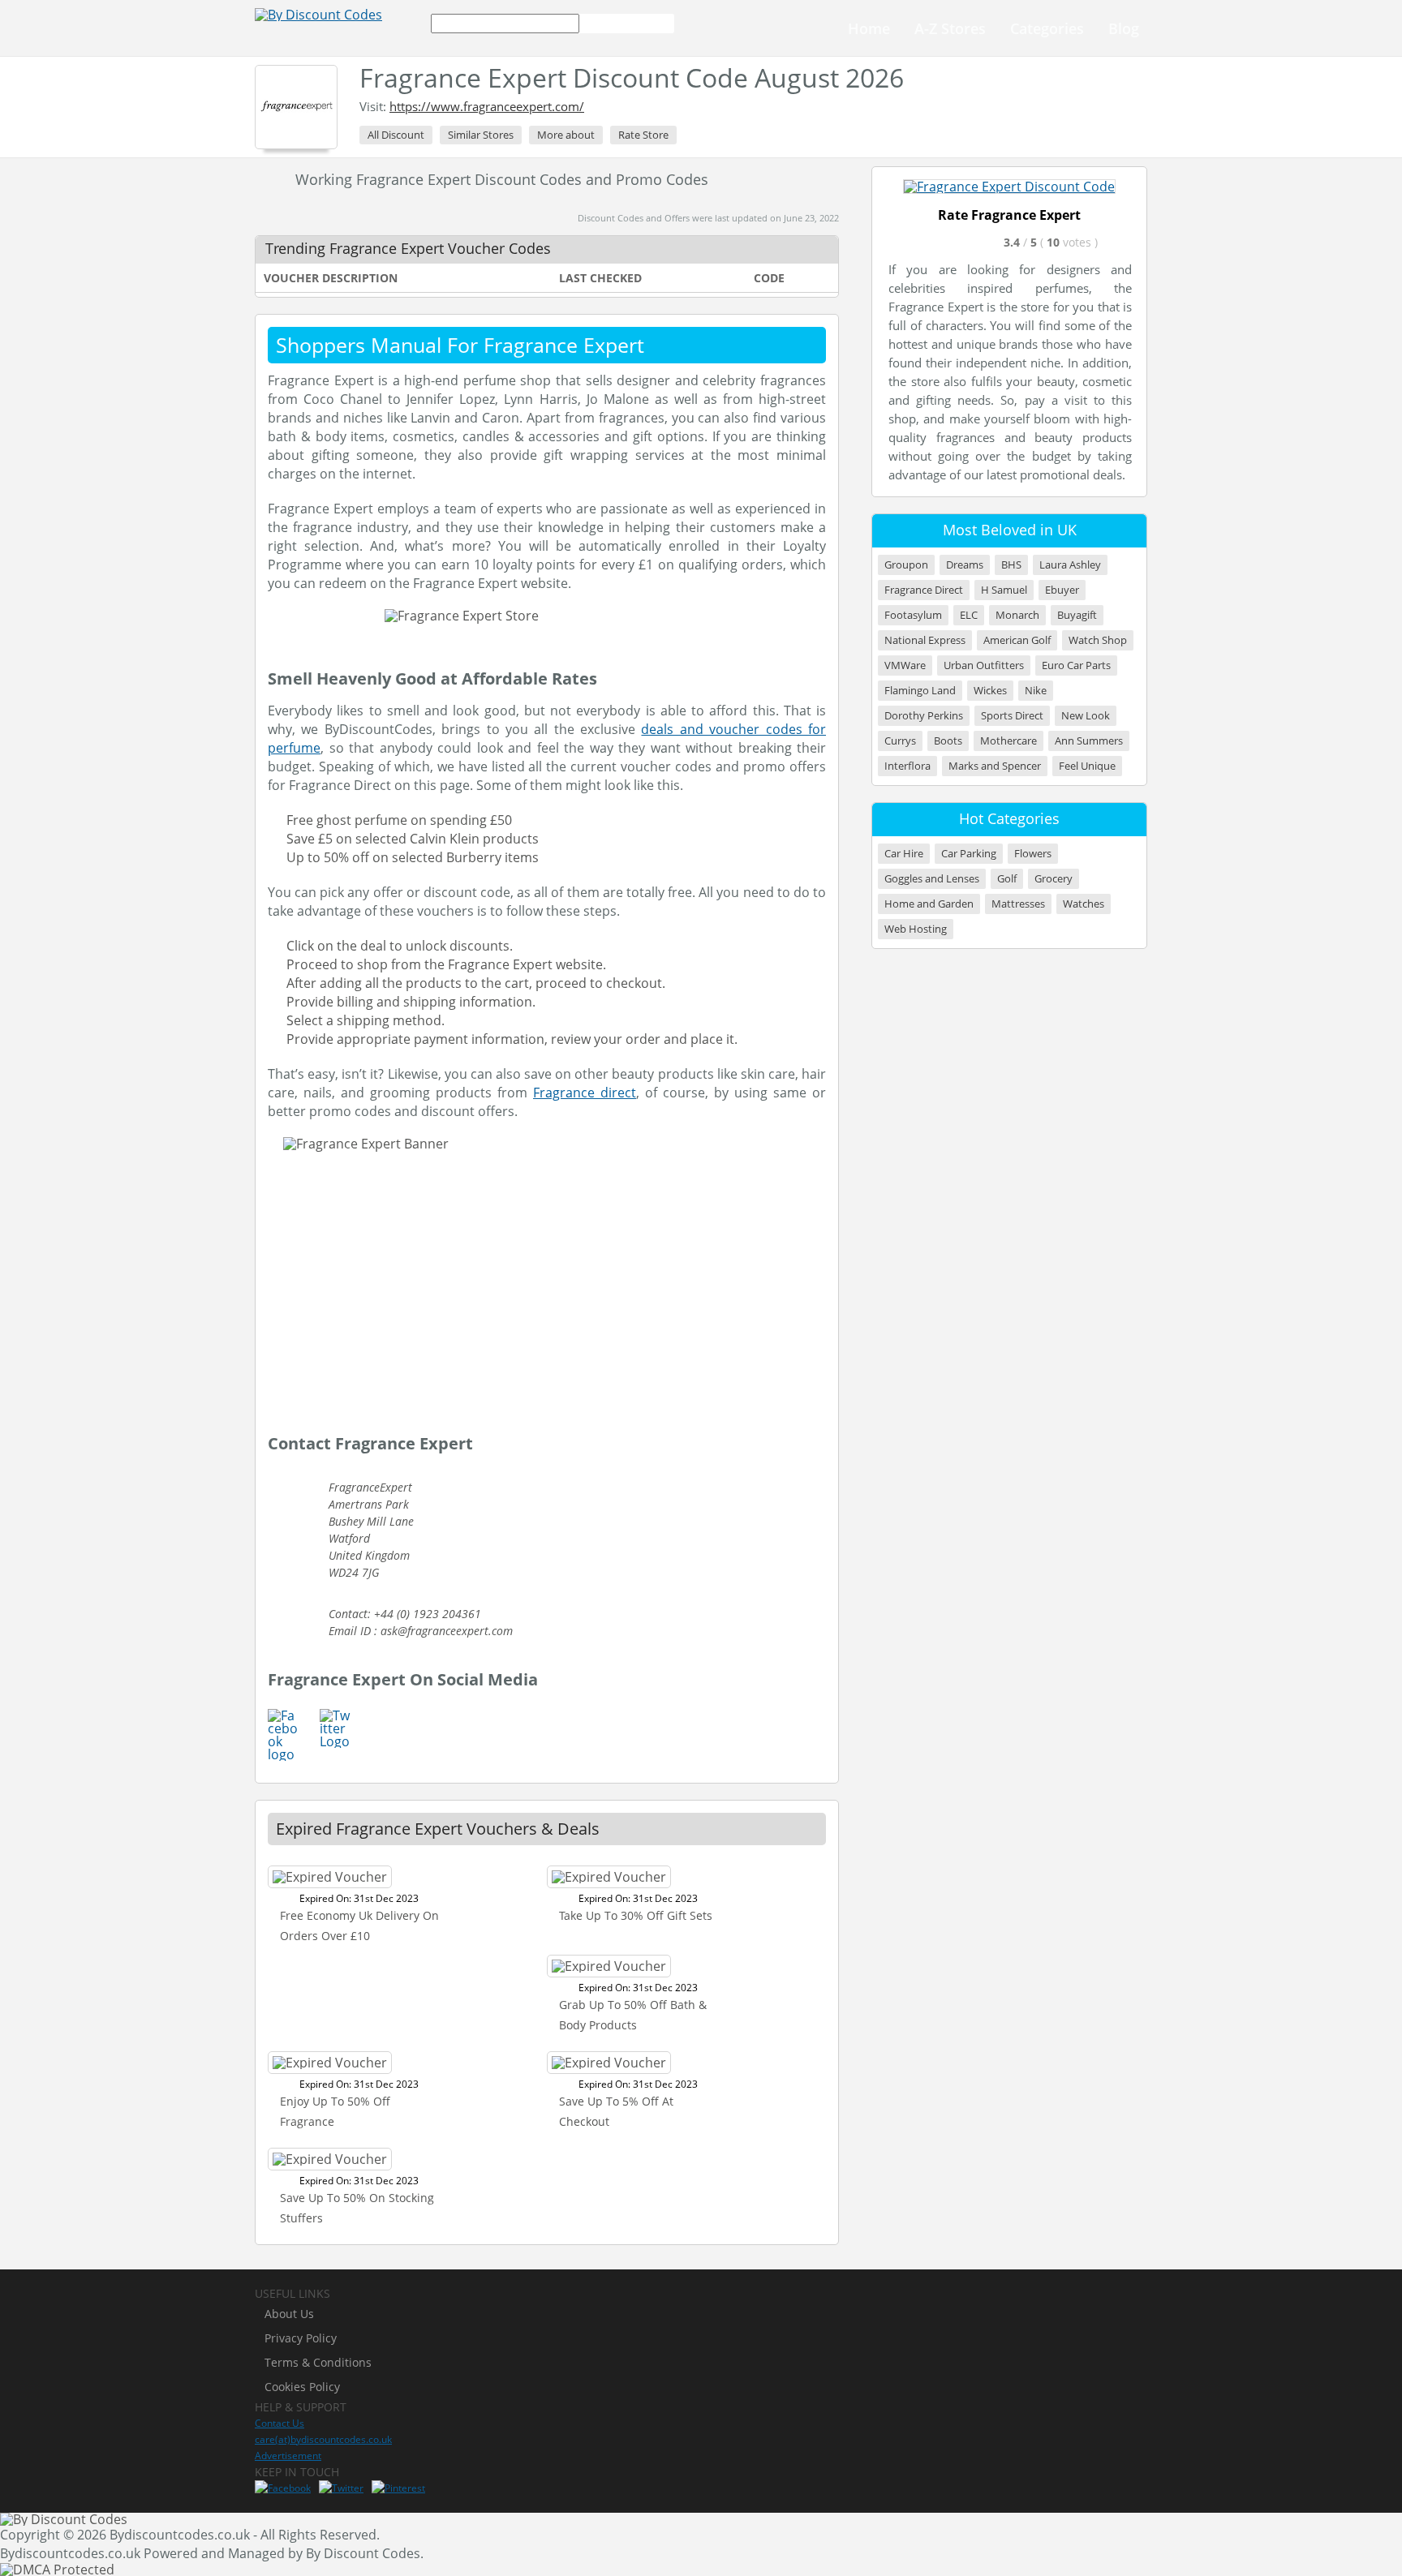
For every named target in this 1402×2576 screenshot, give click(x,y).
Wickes (990, 691)
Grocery (1054, 879)
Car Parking (969, 854)
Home (869, 28)
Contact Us (280, 2423)
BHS (1011, 565)
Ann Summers (1089, 741)
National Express (925, 640)
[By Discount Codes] (318, 15)
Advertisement (288, 2456)
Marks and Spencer (995, 766)
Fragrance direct (585, 1093)
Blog (1124, 28)
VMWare (905, 665)
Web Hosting (916, 929)
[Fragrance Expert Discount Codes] (296, 107)
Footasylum (913, 615)
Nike (1036, 691)
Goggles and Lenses (932, 879)
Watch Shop (1098, 640)
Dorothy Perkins (924, 716)
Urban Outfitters (984, 665)
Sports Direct (1012, 716)
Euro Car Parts (1076, 665)
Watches (1084, 904)
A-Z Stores (950, 28)
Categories (1047, 28)
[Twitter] (341, 2488)
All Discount (396, 135)
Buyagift (1077, 615)
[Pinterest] (398, 2488)
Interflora (907, 766)
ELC (969, 615)
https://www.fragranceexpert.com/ (487, 106)
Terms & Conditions (318, 2362)
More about (566, 135)
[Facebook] (283, 2488)
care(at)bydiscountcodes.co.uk (323, 2439)
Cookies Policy (302, 2387)
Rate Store (643, 135)
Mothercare (1008, 741)
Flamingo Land (920, 691)
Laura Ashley (1070, 565)
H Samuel (1004, 590)
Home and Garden (929, 904)
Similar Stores (481, 135)
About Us (289, 2314)
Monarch (1017, 615)
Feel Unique (1087, 766)
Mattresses (1018, 904)
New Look (1086, 716)
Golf (1007, 879)
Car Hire (904, 854)
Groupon (906, 565)
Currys (900, 741)
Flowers (1033, 854)
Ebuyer (1062, 590)
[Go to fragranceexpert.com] (1009, 187)
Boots (948, 741)
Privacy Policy (301, 2338)
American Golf (1017, 640)
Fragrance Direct (924, 590)
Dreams (965, 565)
